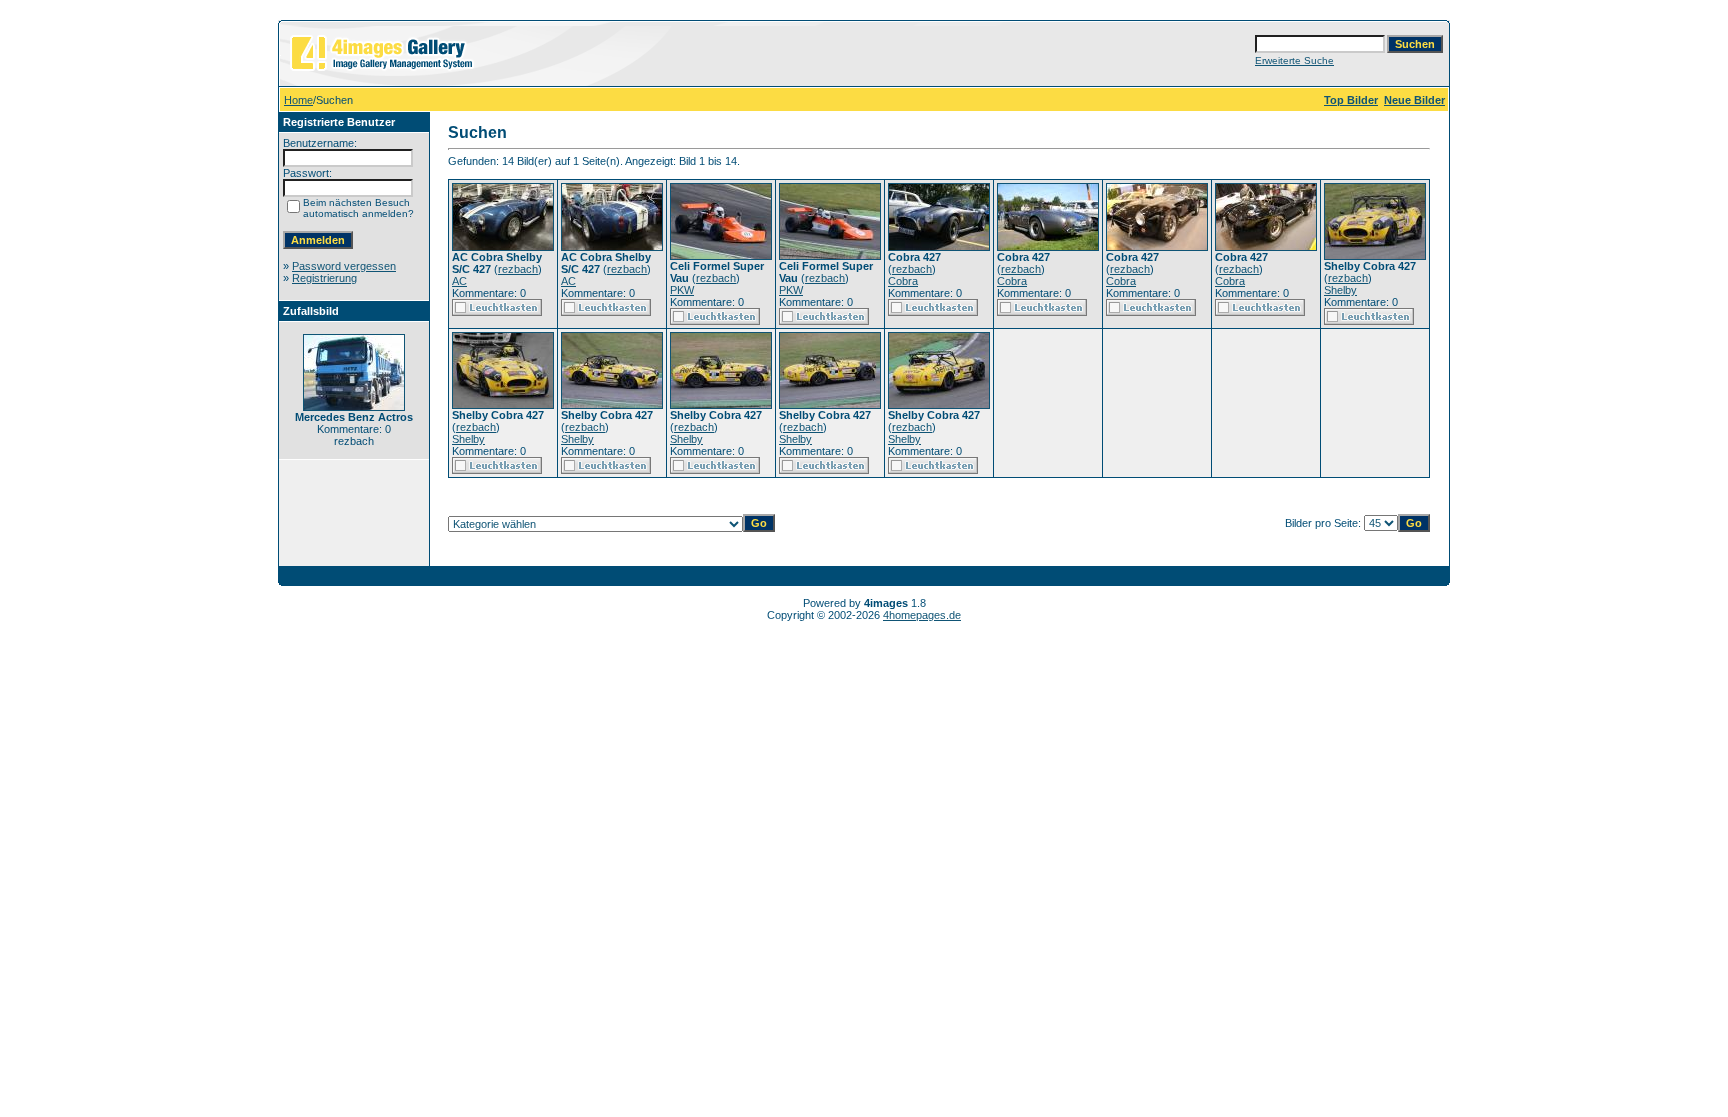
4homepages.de (922, 615)
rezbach (518, 269)
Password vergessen (344, 266)
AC (459, 281)
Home (298, 100)
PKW (682, 290)
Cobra (903, 281)
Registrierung (324, 278)
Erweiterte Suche (1294, 60)
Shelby (1340, 290)
